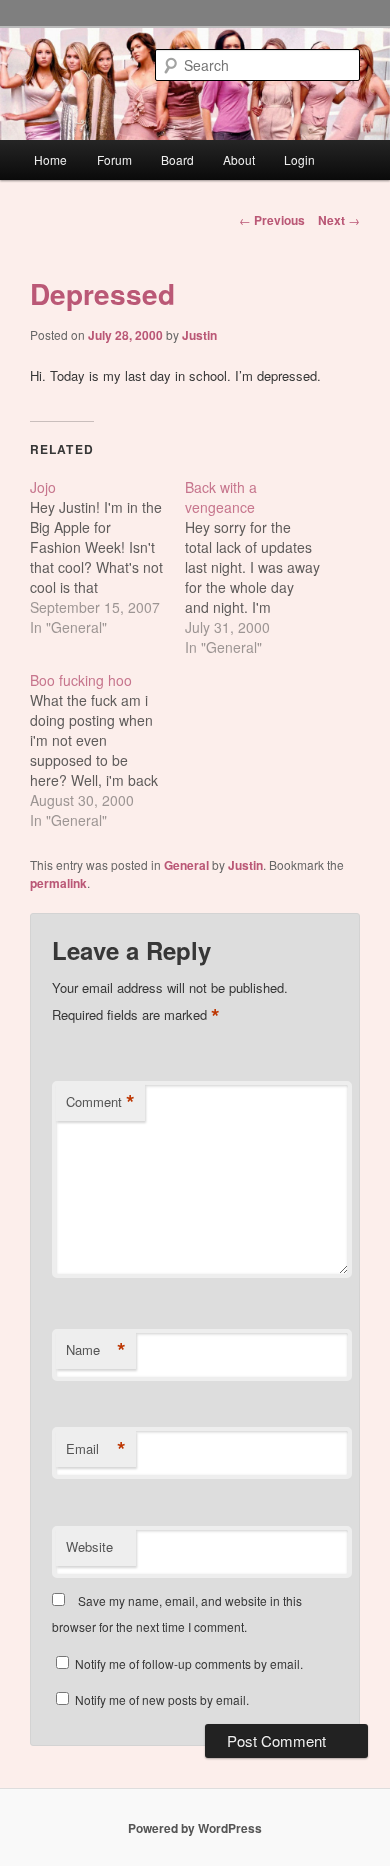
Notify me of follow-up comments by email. (189, 1663)
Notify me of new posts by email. (162, 1699)
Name (96, 1350)
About (239, 159)
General (186, 865)
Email (96, 1449)
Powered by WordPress (195, 1828)
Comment (100, 1102)
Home (50, 159)
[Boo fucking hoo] (107, 750)
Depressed (102, 293)
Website (89, 1546)
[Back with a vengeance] (262, 567)
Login (299, 159)
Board (177, 159)
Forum (114, 159)
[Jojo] (107, 557)
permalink (58, 883)
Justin (199, 335)
